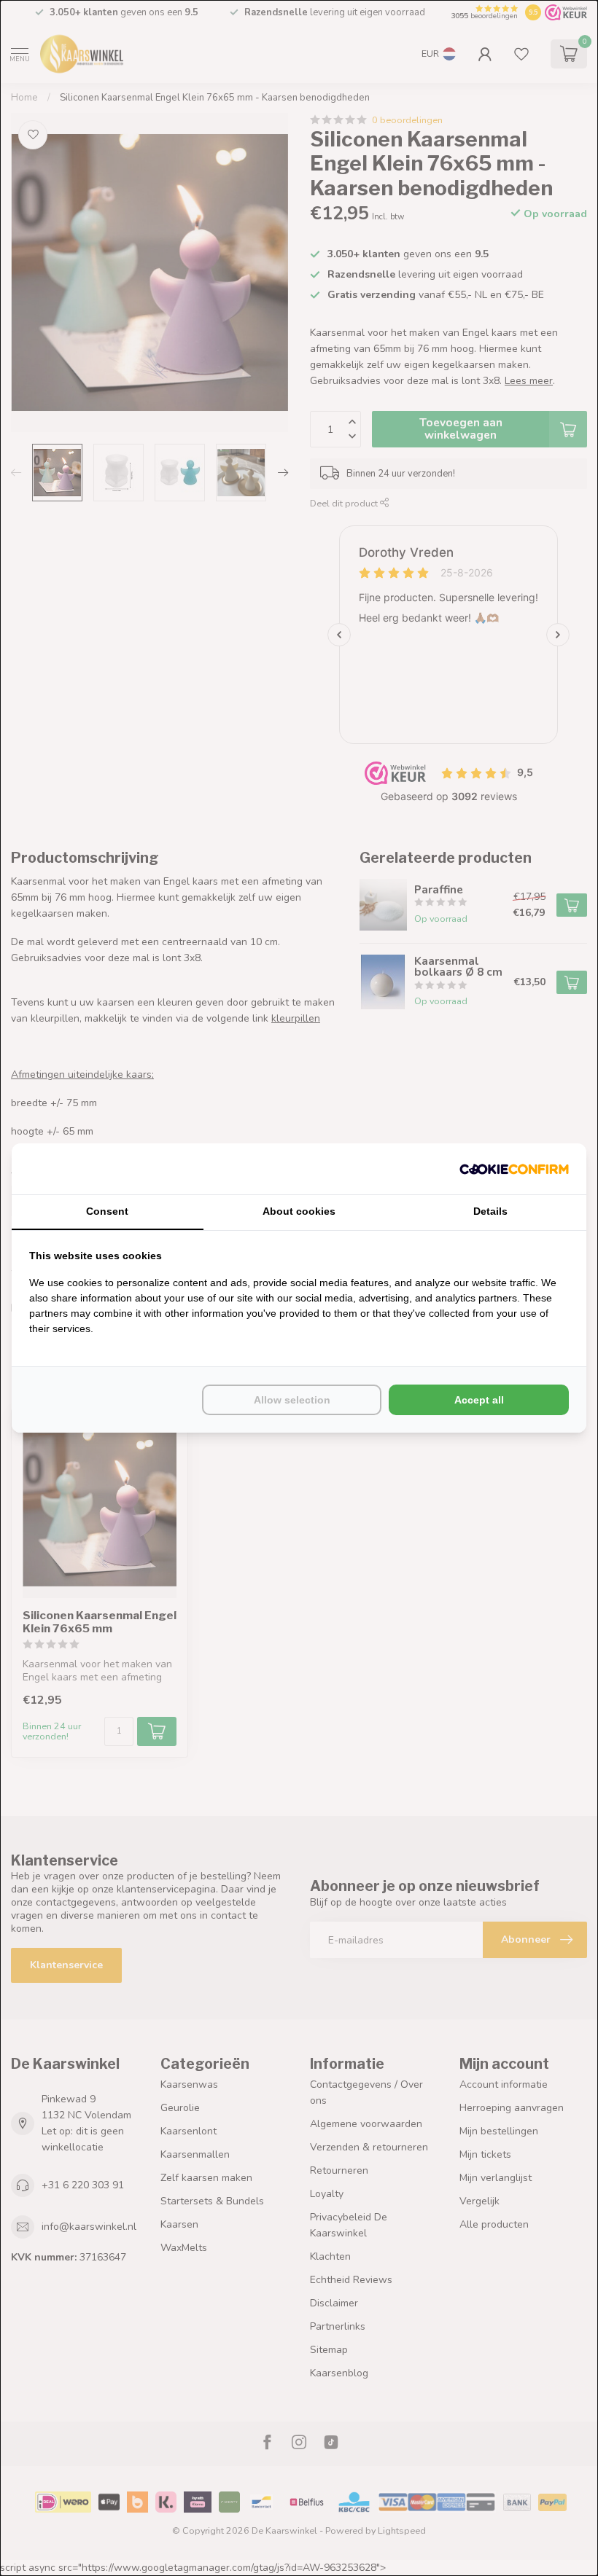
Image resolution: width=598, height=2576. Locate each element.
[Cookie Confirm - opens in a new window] (514, 1169)
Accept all (479, 1400)
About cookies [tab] (299, 1211)
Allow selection (292, 1400)
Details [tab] (490, 1211)
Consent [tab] (107, 1211)
